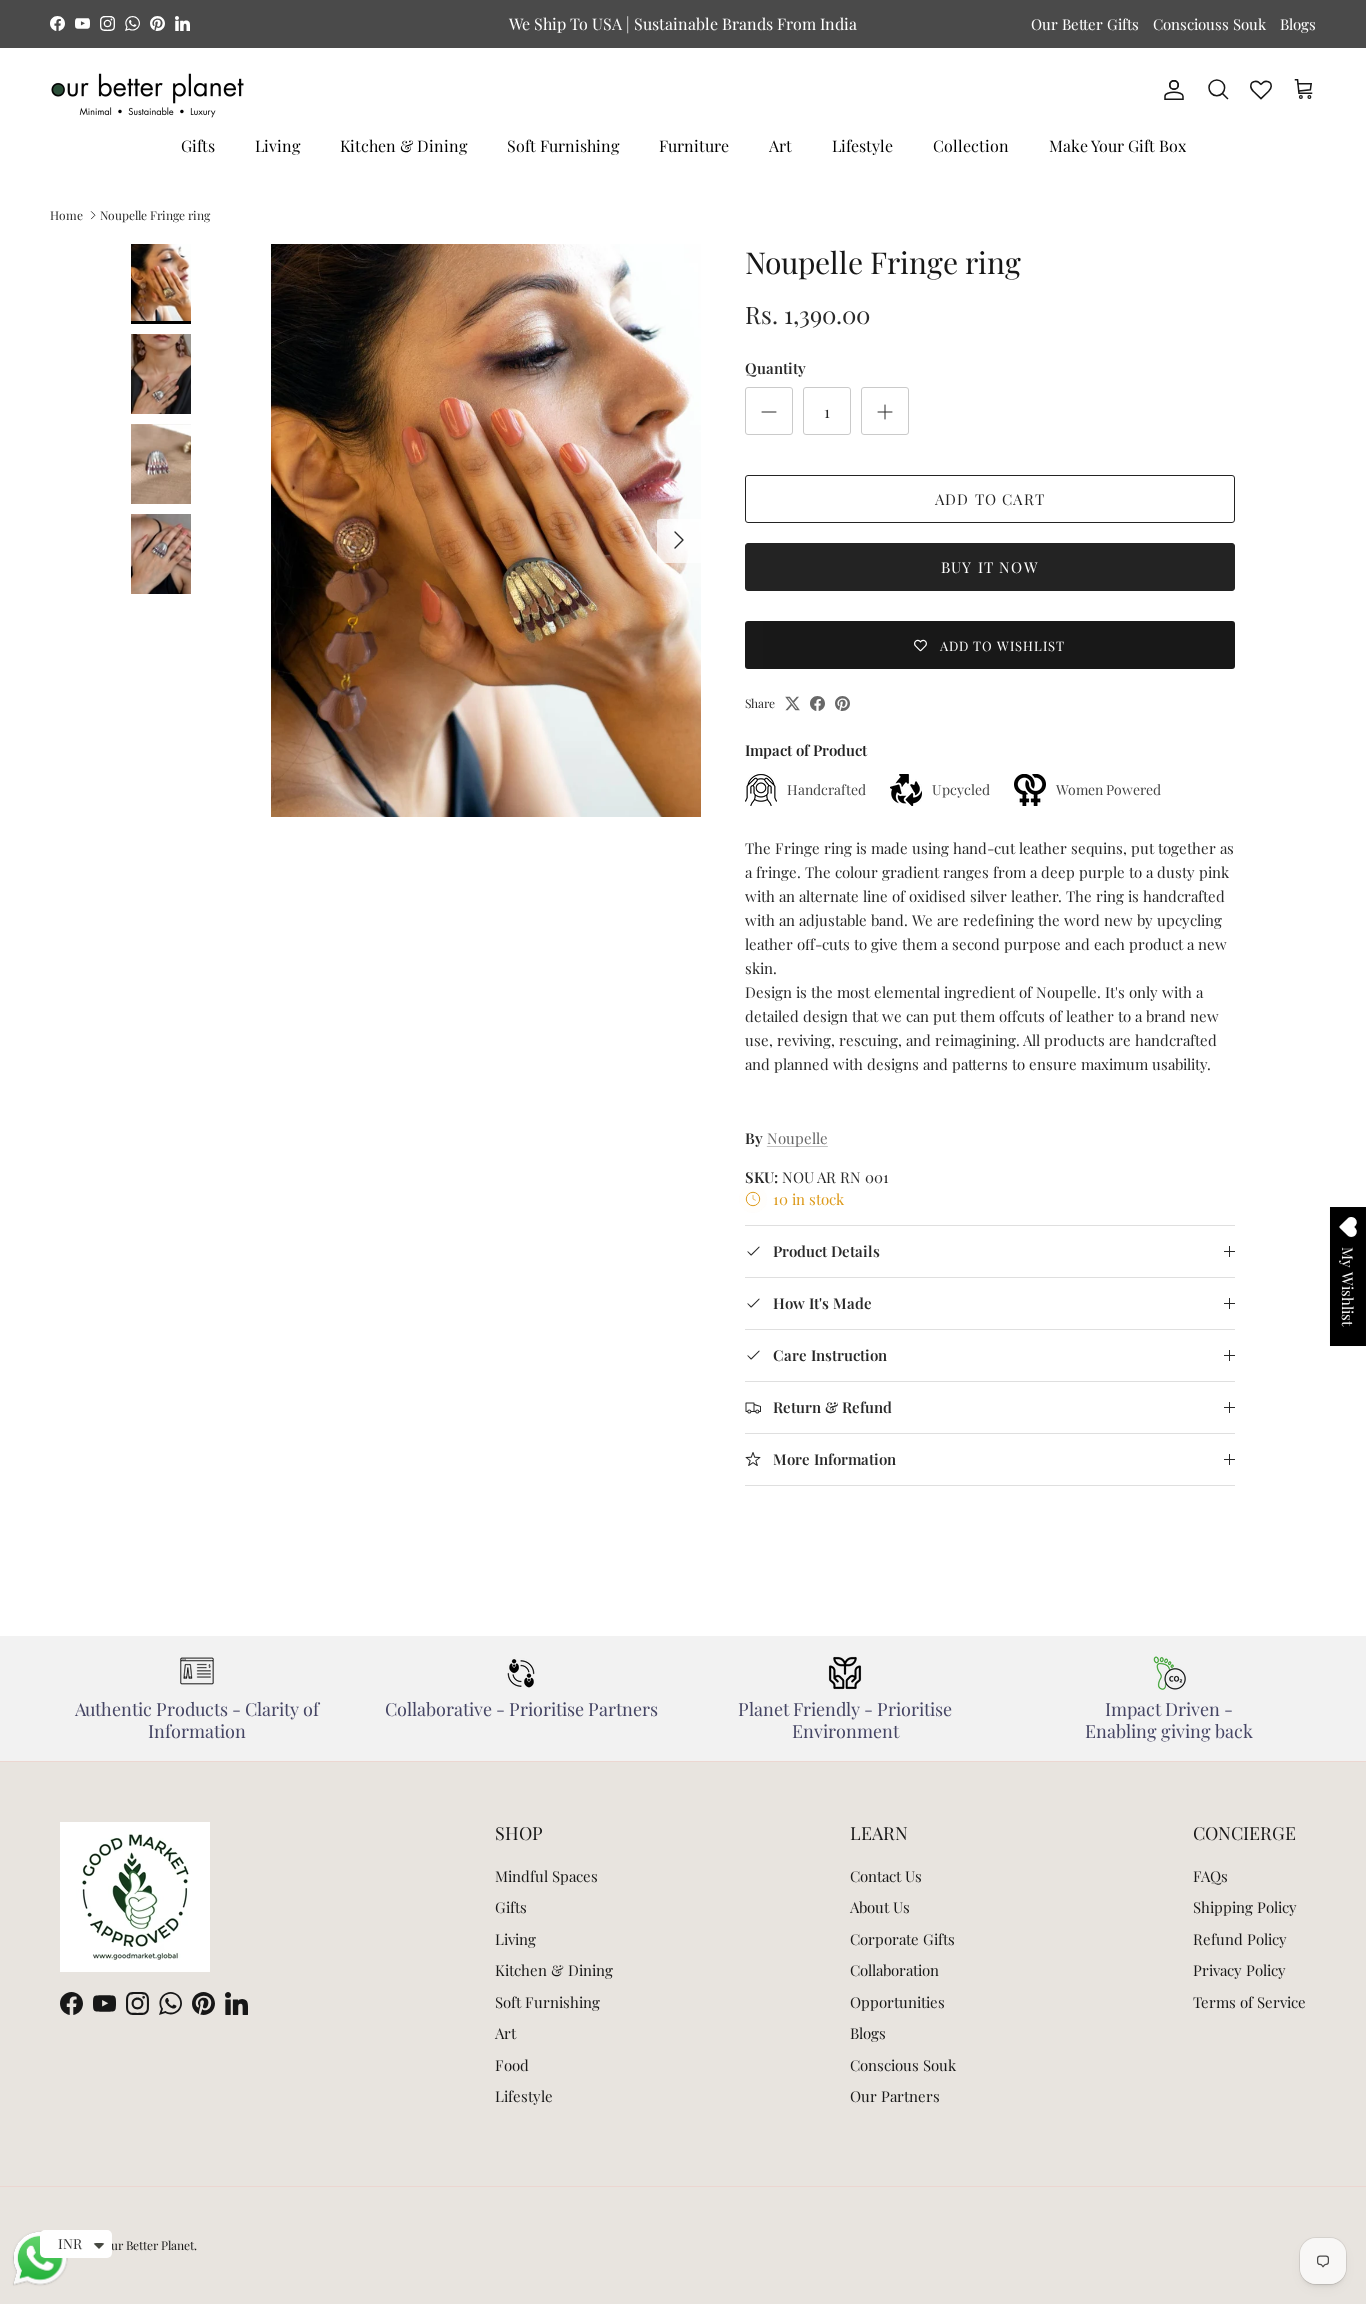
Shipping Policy (1245, 1907)
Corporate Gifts (902, 1939)
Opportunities (897, 2002)
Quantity (775, 368)
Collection (971, 145)
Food (512, 2065)
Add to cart (990, 499)
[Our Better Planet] (147, 95)
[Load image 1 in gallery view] (486, 530)
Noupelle (797, 1138)
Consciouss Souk (1209, 24)
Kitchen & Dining (403, 145)
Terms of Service (1249, 2002)
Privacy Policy (1239, 1970)
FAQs (1210, 1876)
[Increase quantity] (885, 411)
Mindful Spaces (546, 1876)
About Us (880, 1907)
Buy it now (990, 567)
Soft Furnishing (563, 145)
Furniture (694, 145)
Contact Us (886, 1876)
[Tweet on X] (792, 703)
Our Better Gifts (1085, 24)
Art (780, 145)
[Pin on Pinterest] (842, 703)
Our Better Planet (148, 2245)
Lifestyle (862, 145)
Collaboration (894, 1970)
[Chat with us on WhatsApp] (40, 2282)
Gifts (198, 145)
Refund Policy (1240, 1939)
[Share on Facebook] (817, 703)
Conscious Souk (903, 2065)
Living (277, 145)
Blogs (1298, 24)
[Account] (1170, 90)
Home (66, 215)
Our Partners (895, 2096)
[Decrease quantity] (769, 411)
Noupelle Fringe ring (155, 215)
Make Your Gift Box (1117, 145)
